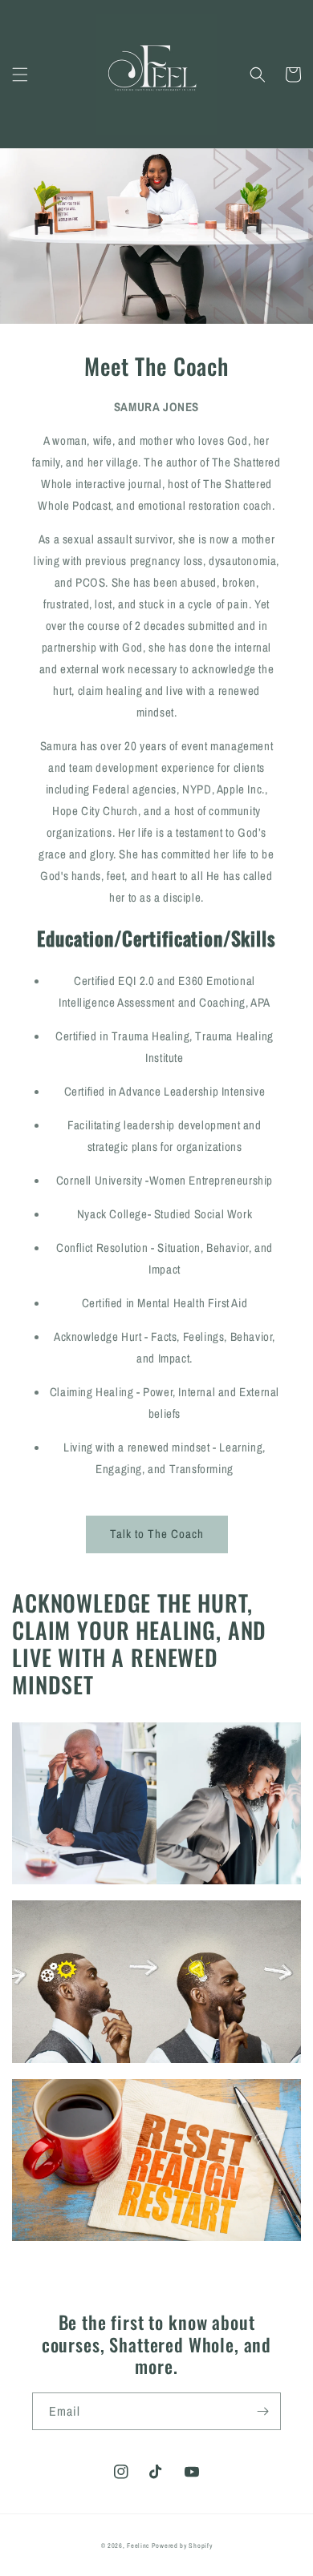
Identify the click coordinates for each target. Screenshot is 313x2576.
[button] (20, 75)
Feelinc (138, 2546)
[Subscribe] (262, 2411)
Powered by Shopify (182, 2546)
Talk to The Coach (157, 1534)
